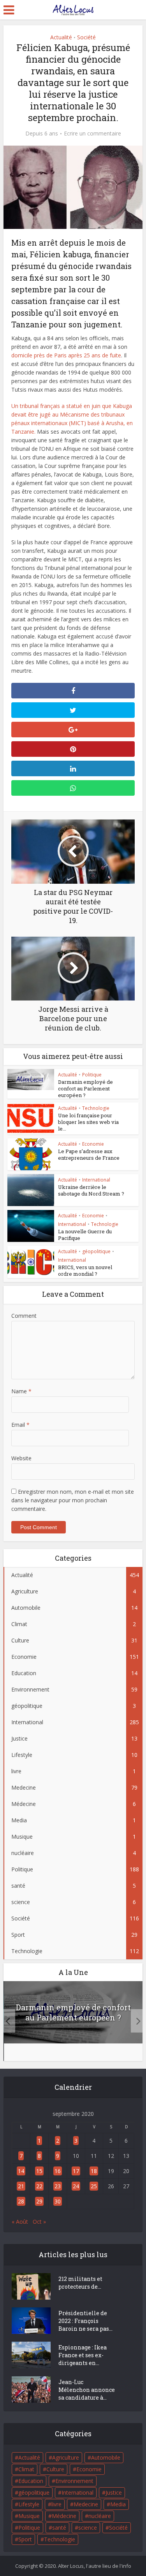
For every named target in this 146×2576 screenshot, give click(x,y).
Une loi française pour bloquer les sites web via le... (88, 1122)
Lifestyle (29, 2504)
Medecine (86, 2504)
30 (58, 2201)
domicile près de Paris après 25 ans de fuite (66, 355)
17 (76, 2171)
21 (21, 2186)
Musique (29, 2516)
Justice (114, 2492)
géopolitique (96, 1251)
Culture (55, 2469)
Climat (26, 2469)
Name (21, 1391)
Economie (93, 1144)
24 (76, 2186)
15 (39, 2171)
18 (94, 2171)
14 (21, 2171)
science (88, 2528)
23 (58, 2186)
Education (31, 2481)
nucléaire (100, 2516)
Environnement (74, 2481)
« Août (20, 2222)
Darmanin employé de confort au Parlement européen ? (85, 1088)
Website (21, 1458)
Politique (92, 1075)
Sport (25, 2539)
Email (20, 1425)
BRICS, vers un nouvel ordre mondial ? (85, 1270)
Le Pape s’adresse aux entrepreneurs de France (89, 1154)
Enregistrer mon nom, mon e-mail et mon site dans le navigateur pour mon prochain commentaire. (73, 1500)
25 (94, 2186)
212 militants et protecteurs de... (80, 2283)
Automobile (106, 2457)
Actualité (61, 37)
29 (39, 2201)
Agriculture (66, 2457)
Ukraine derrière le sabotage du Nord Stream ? (91, 1190)
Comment (24, 1316)
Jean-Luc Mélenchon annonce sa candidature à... (87, 2390)
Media (118, 2504)
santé (59, 2528)
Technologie (96, 1108)
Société (86, 37)
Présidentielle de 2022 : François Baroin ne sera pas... (85, 2321)
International (96, 1180)
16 (58, 2171)
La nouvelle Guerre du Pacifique (85, 1235)
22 (39, 2186)
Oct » (39, 2222)
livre (56, 2504)
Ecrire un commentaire (92, 134)
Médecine (64, 2516)
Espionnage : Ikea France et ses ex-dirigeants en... (83, 2355)
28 (21, 2201)
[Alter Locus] (73, 9)
